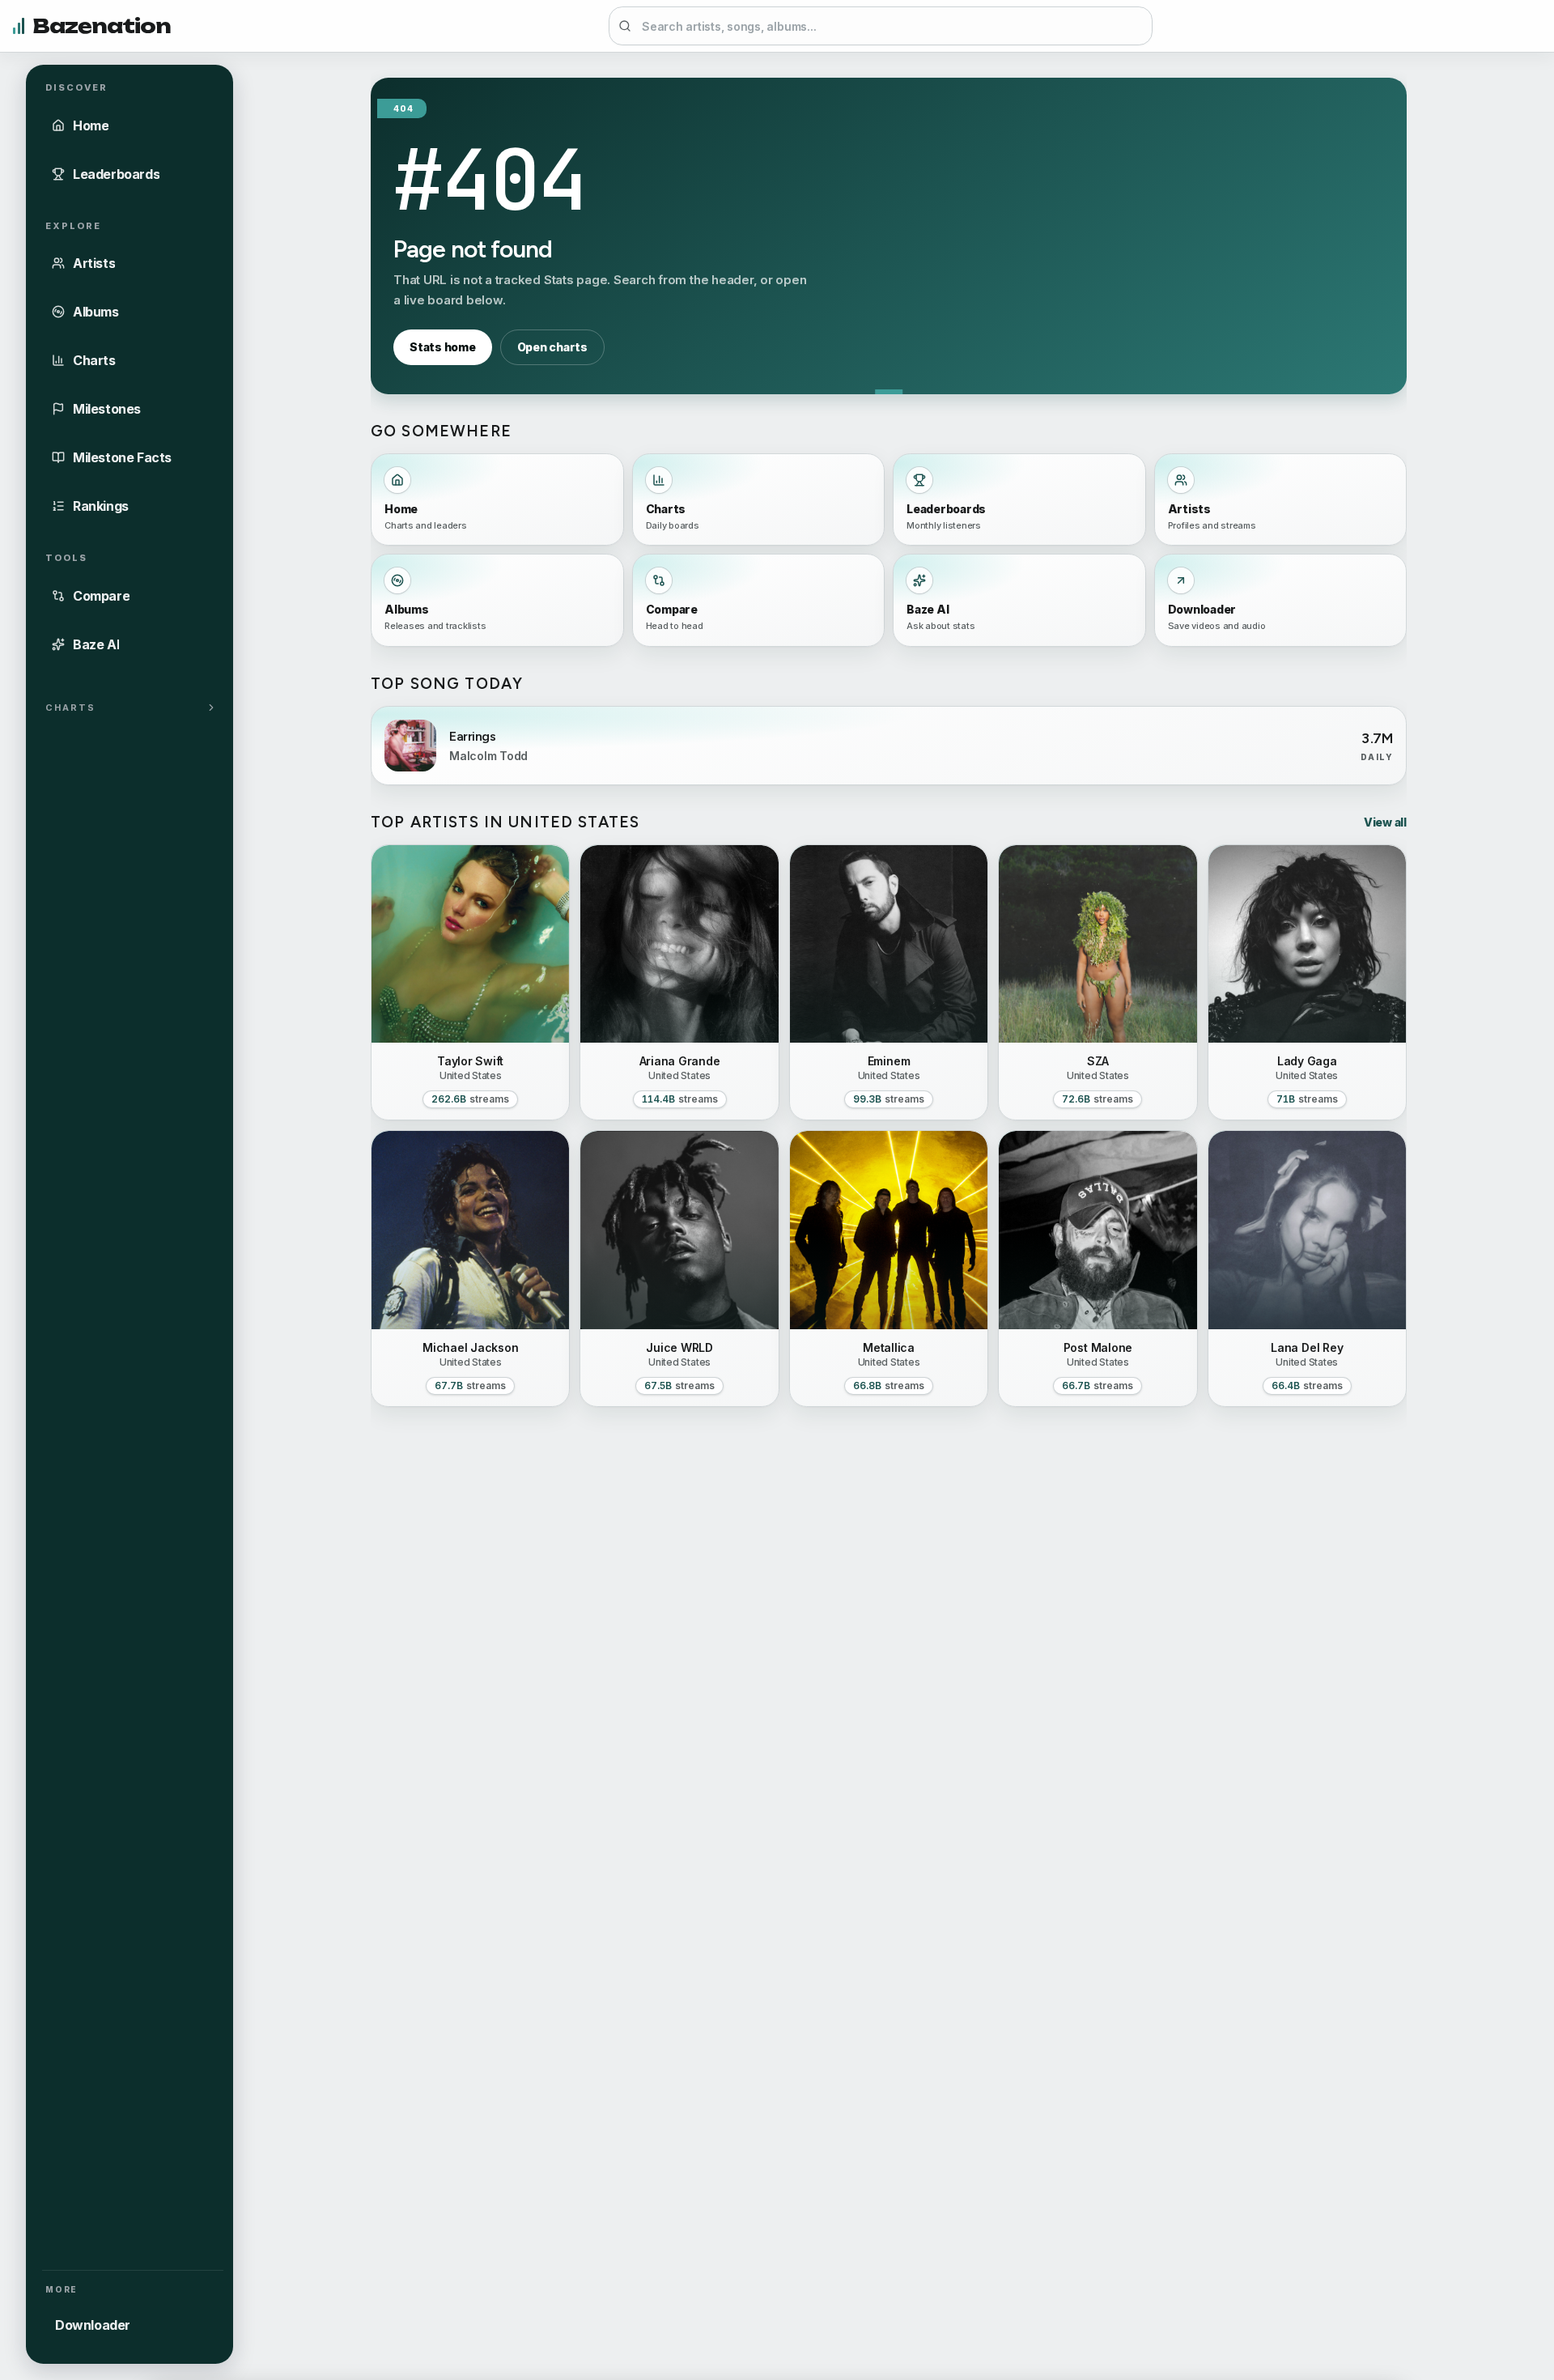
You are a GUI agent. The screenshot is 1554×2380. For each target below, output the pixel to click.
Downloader (93, 2325)
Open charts (552, 347)
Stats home (443, 347)
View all (1385, 822)
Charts (70, 707)
